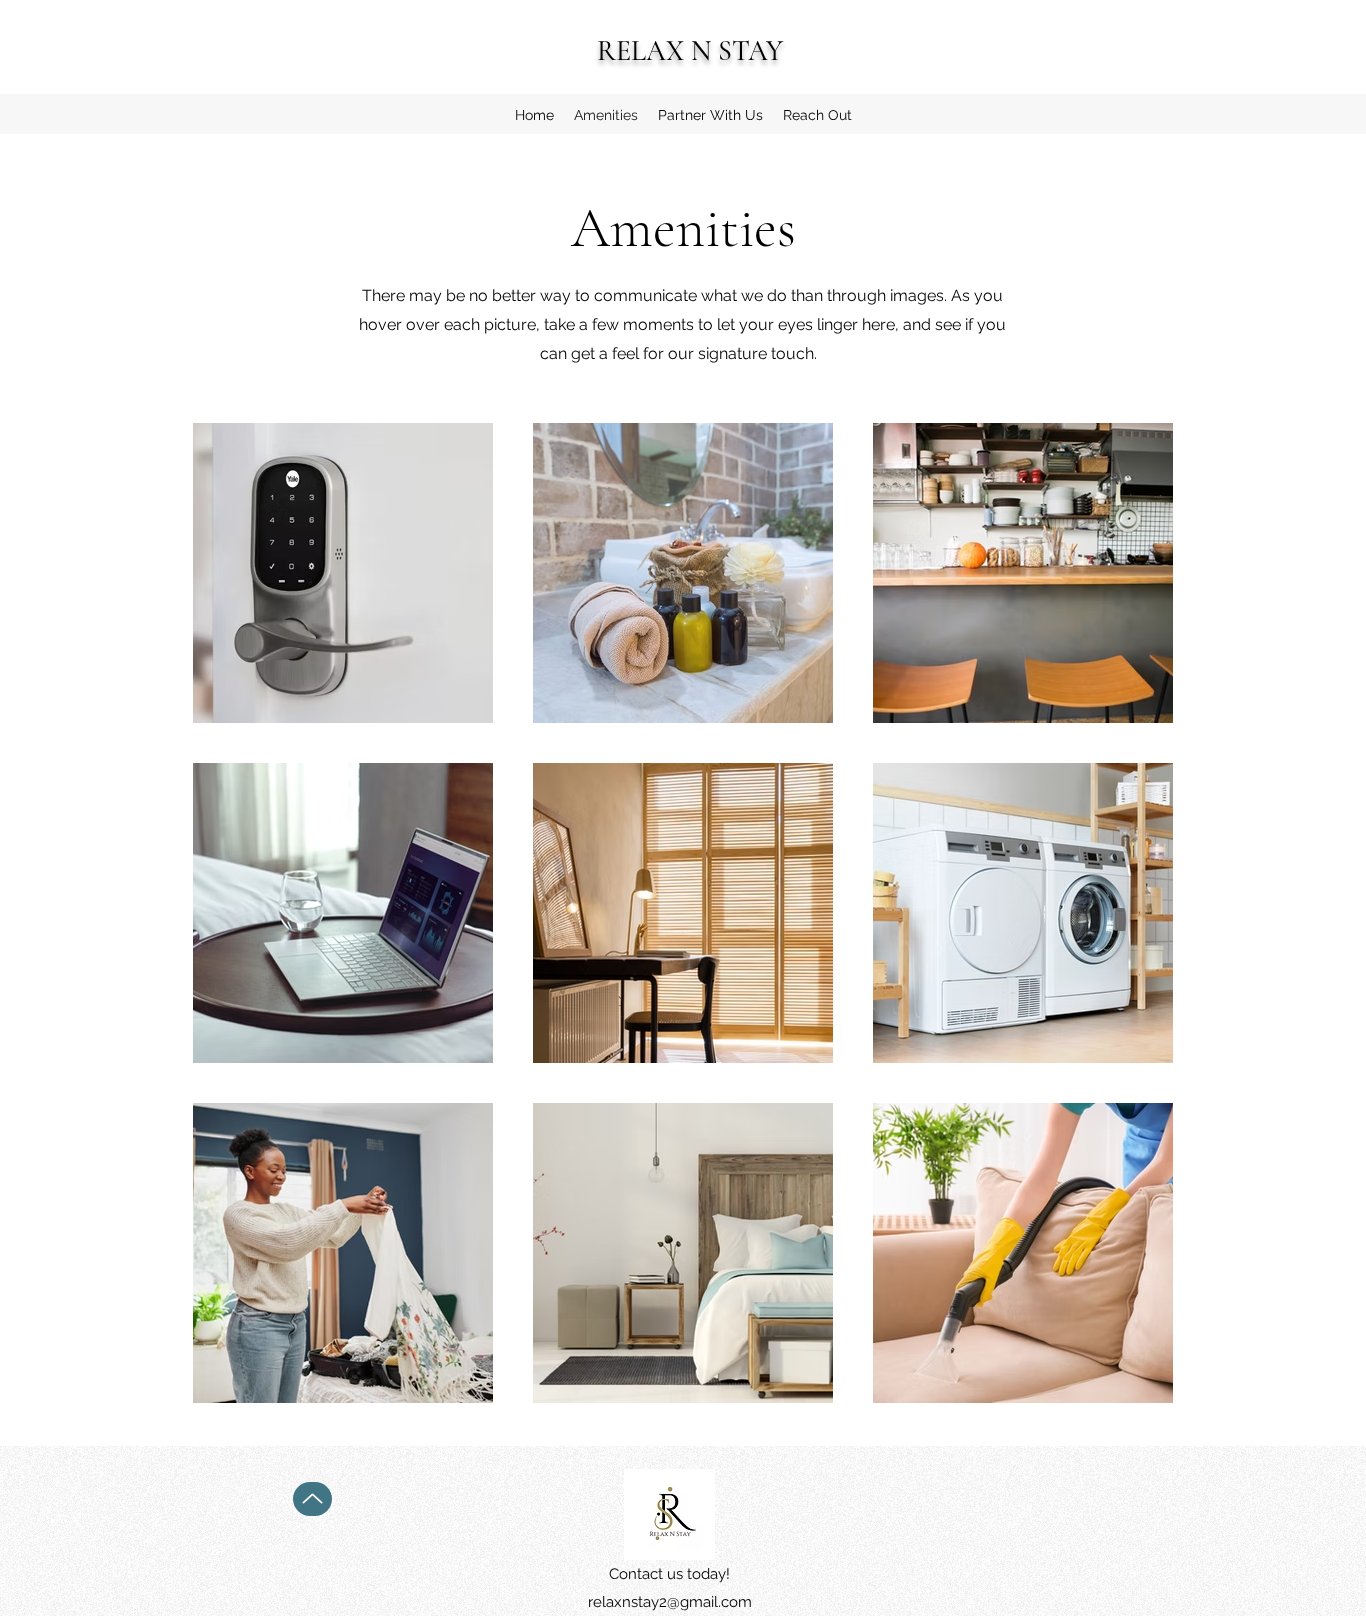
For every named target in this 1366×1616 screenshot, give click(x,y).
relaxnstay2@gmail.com (670, 1602)
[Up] (312, 1499)
